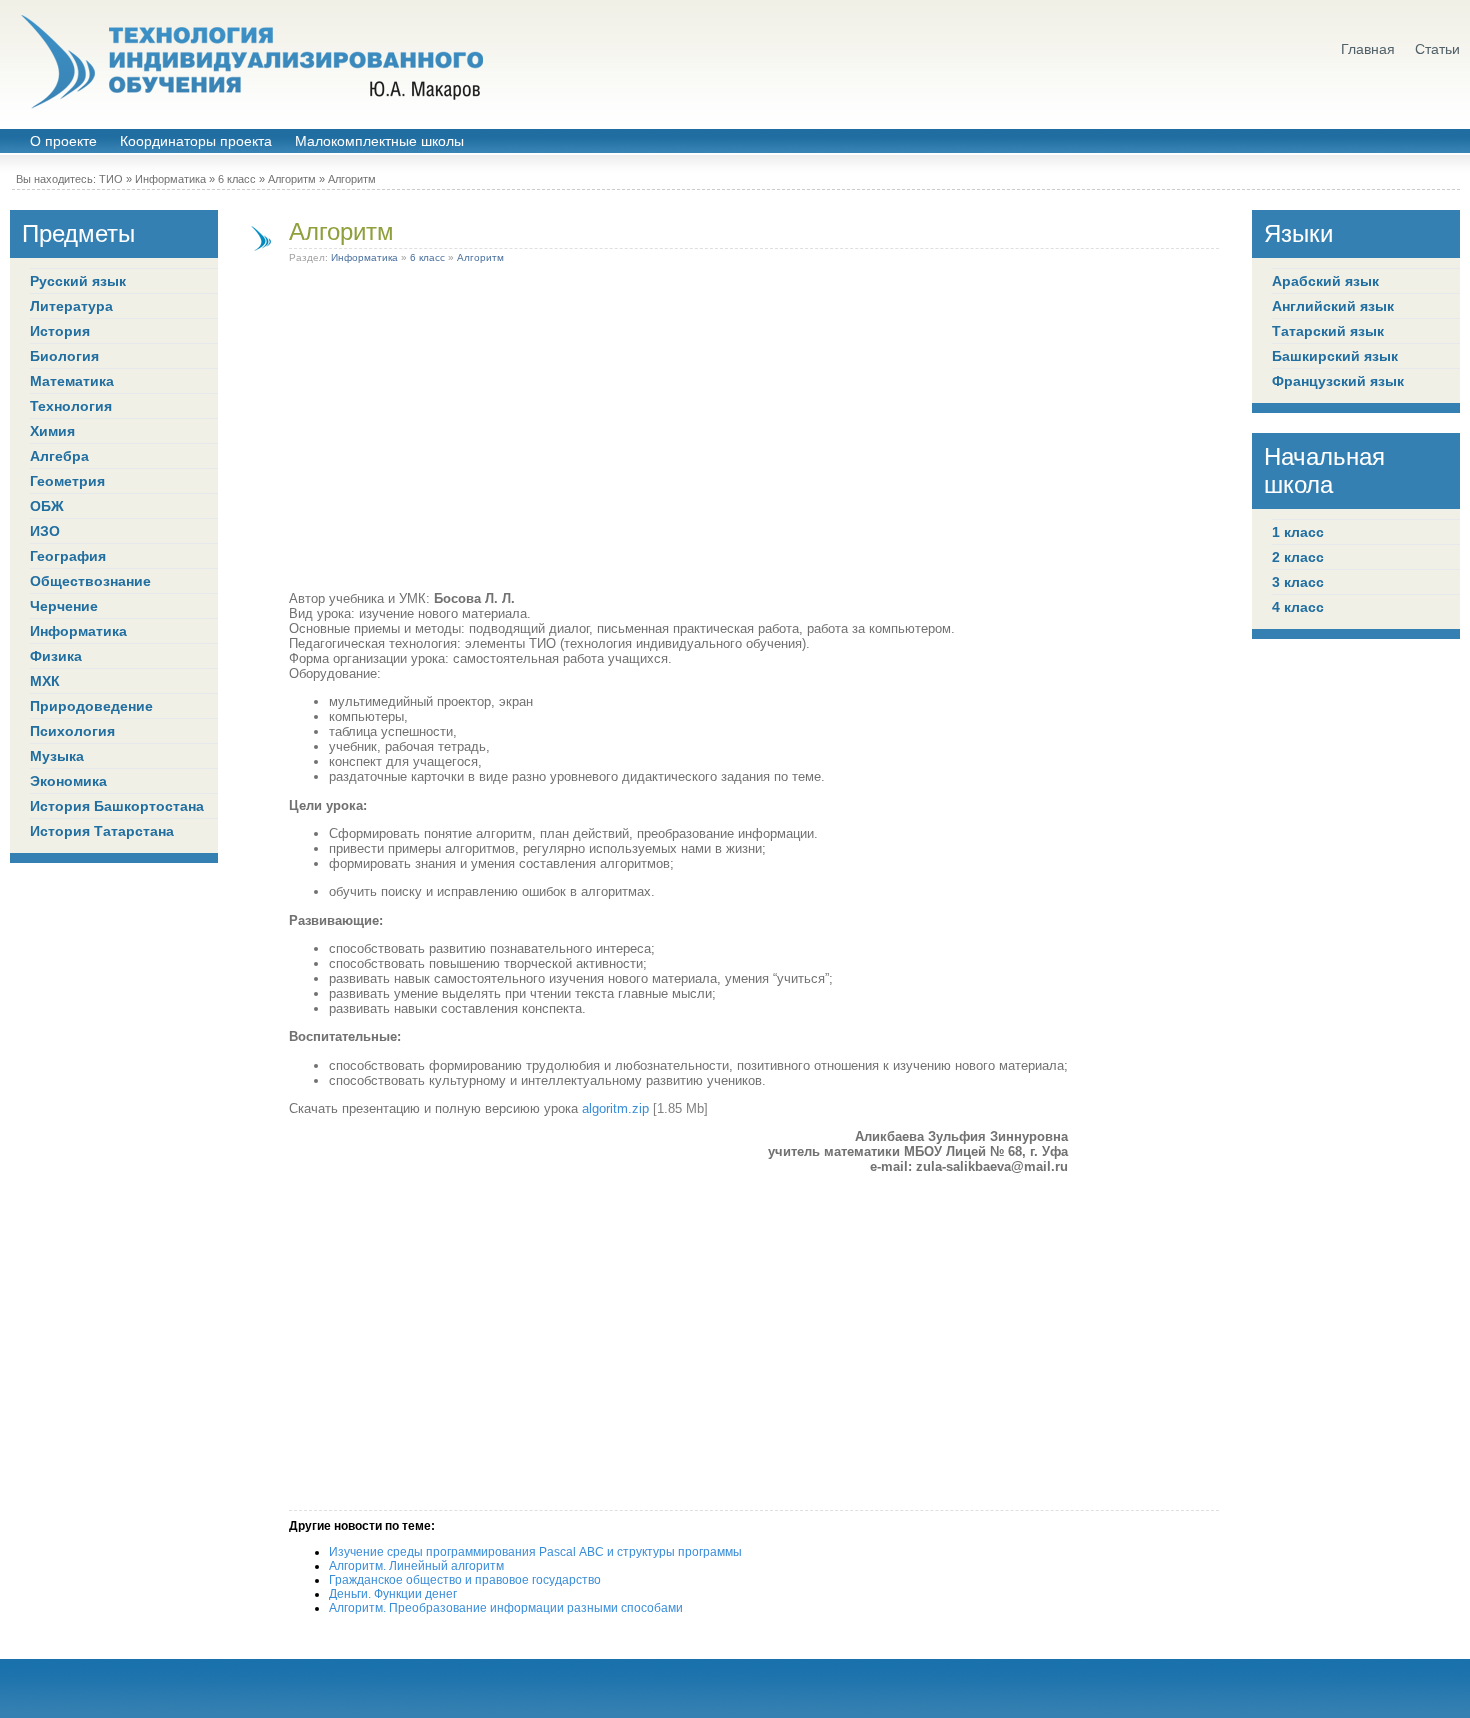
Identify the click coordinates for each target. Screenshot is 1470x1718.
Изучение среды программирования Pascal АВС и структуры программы (535, 1552)
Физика (56, 656)
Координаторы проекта (196, 141)
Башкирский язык (1335, 356)
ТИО (111, 179)
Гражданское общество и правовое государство (465, 1580)
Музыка (57, 756)
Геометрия (67, 481)
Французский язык (1338, 381)
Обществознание (90, 581)
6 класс (237, 179)
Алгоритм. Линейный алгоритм (416, 1566)
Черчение (64, 606)
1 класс (1298, 532)
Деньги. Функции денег (393, 1594)
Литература (71, 306)
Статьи (1437, 49)
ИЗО (45, 531)
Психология (72, 731)
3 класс (1298, 582)
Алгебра (59, 456)
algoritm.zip (615, 1108)
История (60, 331)
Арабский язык (1325, 281)
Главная (1368, 49)
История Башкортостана (117, 806)
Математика (72, 381)
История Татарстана (102, 831)
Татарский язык (1328, 331)
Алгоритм (292, 179)
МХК (45, 681)
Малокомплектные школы (379, 141)
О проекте (63, 141)
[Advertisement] (678, 431)
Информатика (170, 179)
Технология (71, 406)
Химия (52, 431)
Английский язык (1333, 306)
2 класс (1298, 557)
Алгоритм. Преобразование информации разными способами (506, 1608)
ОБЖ (47, 506)
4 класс (1298, 607)
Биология (64, 356)
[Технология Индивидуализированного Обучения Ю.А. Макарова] (250, 62)
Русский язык (78, 281)
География (68, 556)
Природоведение (91, 706)
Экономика (68, 781)
